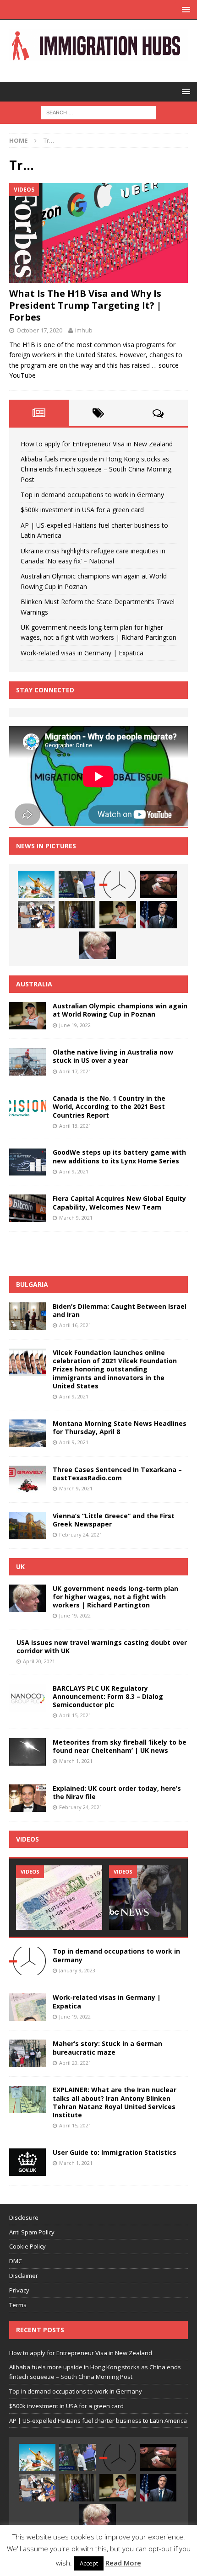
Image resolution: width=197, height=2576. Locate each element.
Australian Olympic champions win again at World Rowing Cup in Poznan (120, 1010)
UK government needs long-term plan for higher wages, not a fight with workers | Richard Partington (115, 1597)
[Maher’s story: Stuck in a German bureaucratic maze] (27, 2053)
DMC (16, 2261)
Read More (123, 2563)
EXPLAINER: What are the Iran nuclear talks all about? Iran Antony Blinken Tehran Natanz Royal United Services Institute (115, 2102)
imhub (84, 330)
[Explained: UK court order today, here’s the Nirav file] (27, 1798)
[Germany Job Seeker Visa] (59, 1898)
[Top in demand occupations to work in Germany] (118, 884)
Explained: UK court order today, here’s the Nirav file (117, 1792)
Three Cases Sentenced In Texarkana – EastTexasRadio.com (117, 1474)
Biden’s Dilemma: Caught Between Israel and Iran (120, 1310)
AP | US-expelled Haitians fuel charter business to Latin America (98, 2421)
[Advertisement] (103, 1252)
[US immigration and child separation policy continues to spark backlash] (152, 1898)
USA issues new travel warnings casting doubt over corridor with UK (102, 1647)
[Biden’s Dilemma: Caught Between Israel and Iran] (27, 1316)
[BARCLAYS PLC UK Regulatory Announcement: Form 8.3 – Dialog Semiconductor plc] (27, 1698)
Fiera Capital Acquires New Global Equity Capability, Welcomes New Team (119, 1202)
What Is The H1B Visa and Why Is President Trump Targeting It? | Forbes (85, 305)
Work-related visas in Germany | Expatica (82, 653)
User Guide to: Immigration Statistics (115, 2152)
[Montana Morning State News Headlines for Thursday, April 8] (27, 1433)
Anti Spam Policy (32, 2232)
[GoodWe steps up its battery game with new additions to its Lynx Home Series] (27, 1162)
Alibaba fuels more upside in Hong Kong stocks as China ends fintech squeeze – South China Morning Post (96, 469)
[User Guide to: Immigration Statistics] (27, 2162)
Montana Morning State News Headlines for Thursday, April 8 (120, 1427)
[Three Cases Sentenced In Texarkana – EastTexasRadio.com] (27, 1479)
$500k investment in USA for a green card (82, 510)
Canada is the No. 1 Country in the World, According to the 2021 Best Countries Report (109, 1106)
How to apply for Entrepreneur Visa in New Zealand (97, 444)
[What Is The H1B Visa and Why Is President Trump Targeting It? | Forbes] (98, 233)
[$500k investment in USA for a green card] (159, 884)
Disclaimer (24, 2276)
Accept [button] (89, 2563)
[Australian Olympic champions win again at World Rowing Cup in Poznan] (118, 915)
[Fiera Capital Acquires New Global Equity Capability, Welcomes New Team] (27, 1208)
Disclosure (24, 2217)
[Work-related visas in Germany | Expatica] (27, 2007)
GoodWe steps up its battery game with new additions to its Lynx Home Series (119, 1156)
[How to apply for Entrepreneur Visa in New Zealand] (36, 884)
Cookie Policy (27, 2246)
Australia (34, 984)
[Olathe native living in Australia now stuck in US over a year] (27, 1062)
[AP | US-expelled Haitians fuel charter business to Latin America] (36, 915)
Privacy (19, 2290)
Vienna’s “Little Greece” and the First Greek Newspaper (114, 1520)
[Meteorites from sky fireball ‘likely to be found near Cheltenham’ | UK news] (27, 1752)
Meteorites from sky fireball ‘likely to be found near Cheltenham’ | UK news (120, 1746)
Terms (18, 2305)
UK (20, 1566)
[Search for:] (98, 112)
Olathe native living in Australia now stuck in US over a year (113, 1056)
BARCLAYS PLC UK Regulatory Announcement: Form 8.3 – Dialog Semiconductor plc (108, 1696)
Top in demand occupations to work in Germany (92, 495)
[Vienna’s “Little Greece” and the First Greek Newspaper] (27, 1526)
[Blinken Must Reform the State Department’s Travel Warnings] (159, 915)
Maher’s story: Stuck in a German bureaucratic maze (107, 2048)
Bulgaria (32, 1284)
